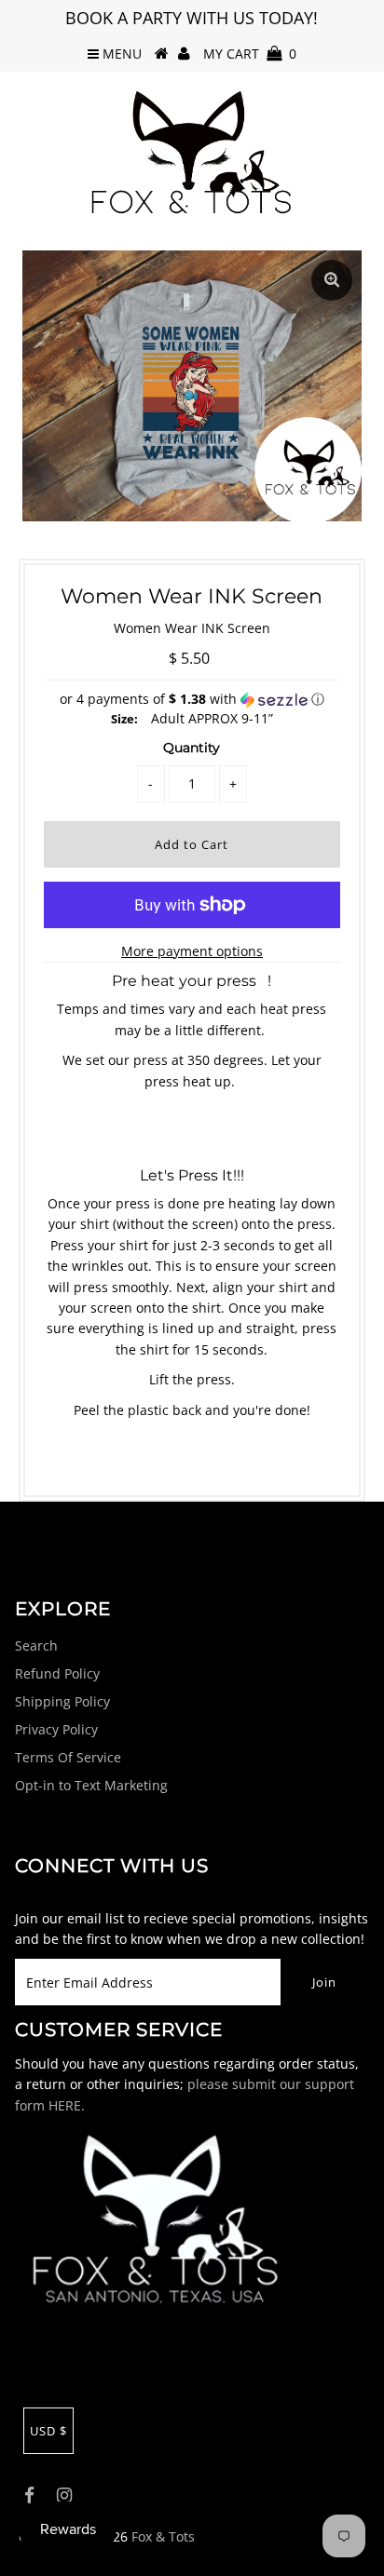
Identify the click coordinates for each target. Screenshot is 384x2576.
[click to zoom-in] (332, 280)
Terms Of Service (68, 1757)
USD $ (48, 2431)
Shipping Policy (62, 1701)
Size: (124, 719)
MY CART (250, 54)
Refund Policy (57, 1673)
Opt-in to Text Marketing (91, 1785)
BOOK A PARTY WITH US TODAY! (192, 18)
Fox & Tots (163, 2536)
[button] (192, 699)
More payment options (192, 951)
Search (36, 1645)
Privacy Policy (56, 1729)
